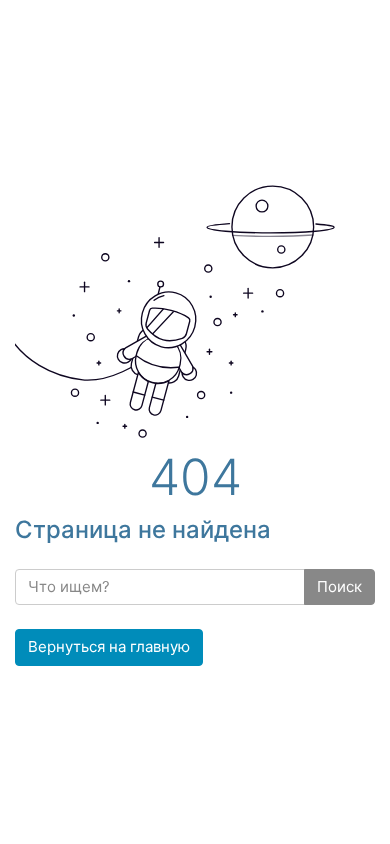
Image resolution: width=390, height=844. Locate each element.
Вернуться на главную (109, 646)
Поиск (339, 586)
